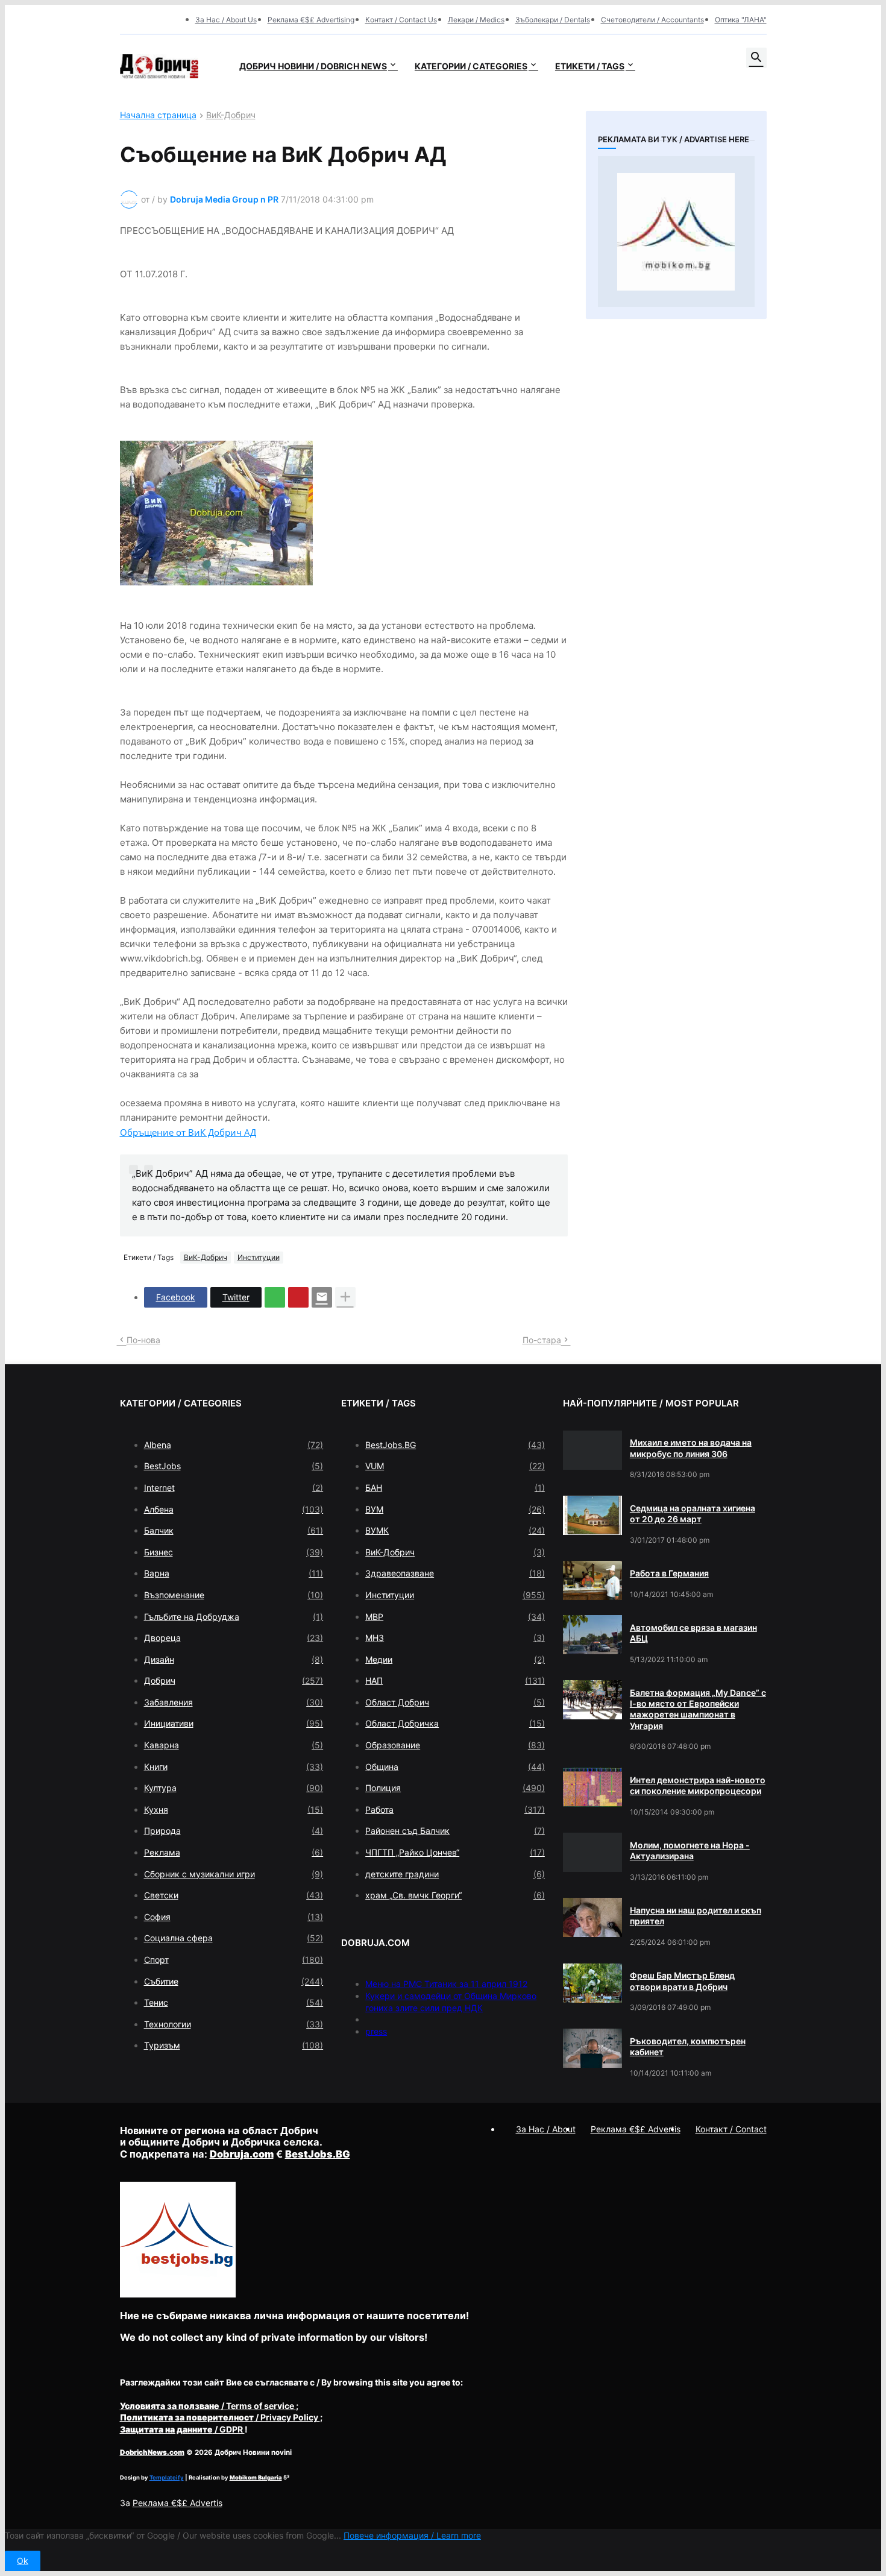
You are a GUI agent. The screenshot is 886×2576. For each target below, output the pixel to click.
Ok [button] (23, 2561)
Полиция (455, 1788)
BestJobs (234, 1466)
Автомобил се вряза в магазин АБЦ (693, 1633)
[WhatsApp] (275, 1297)
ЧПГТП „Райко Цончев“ (455, 1852)
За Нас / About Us (226, 20)
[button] (756, 58)
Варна (234, 1573)
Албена (234, 1509)
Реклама (234, 1852)
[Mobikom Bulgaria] (676, 231)
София (234, 1917)
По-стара (542, 1340)
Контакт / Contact (731, 2129)
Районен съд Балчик (455, 1831)
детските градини (455, 1874)
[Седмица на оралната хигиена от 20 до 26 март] (592, 1515)
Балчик (234, 1530)
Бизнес (234, 1552)
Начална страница (158, 115)
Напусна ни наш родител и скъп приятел (696, 1916)
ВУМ (455, 1509)
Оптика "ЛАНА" (741, 20)
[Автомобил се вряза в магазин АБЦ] (592, 1635)
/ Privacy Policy (220, 2417)
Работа (455, 1809)
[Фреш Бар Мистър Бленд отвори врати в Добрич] (592, 1983)
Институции (259, 1257)
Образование (455, 1745)
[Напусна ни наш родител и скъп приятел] (592, 1917)
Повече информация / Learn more (412, 2535)
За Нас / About (546, 2129)
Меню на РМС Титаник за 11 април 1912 (446, 1984)
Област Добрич (455, 1702)
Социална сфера (234, 1938)
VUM (455, 1466)
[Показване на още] (345, 1297)
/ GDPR (182, 2429)
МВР (455, 1617)
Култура (234, 1788)
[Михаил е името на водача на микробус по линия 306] (592, 1450)
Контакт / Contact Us (401, 20)
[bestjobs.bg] (178, 2294)
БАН (455, 1488)
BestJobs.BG (455, 1445)
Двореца (234, 1638)
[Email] (322, 1297)
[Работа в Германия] (592, 1580)
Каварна (234, 1745)
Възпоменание (234, 1595)
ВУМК (455, 1530)
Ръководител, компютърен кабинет (688, 2046)
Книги (234, 1767)
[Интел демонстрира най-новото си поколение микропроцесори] (592, 1787)
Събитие (234, 1981)
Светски (234, 1895)
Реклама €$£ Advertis (178, 2503)
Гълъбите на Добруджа (234, 1617)
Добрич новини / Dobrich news (313, 66)
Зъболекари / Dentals (553, 20)
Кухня (234, 1809)
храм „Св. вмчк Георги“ (455, 1895)
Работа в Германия (669, 1573)
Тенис (234, 2002)
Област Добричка (455, 1723)
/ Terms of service (208, 2406)
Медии (455, 1659)
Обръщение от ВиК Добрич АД (188, 1132)
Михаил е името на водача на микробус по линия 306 (691, 1448)
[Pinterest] (298, 1297)
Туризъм (234, 2045)
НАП (455, 1680)
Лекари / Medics (476, 20)
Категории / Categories (471, 66)
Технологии (234, 2024)
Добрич (234, 1680)
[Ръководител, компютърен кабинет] (592, 2048)
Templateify (167, 2477)
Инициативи (234, 1723)
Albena (234, 1445)
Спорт (234, 1960)
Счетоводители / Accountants (652, 20)
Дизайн (234, 1659)
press (376, 2031)
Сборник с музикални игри (234, 1874)
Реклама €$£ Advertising (311, 20)
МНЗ (455, 1638)
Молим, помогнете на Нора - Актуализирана (690, 1850)
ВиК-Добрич (231, 115)
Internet (234, 1488)
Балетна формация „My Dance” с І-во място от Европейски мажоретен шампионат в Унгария (698, 1709)
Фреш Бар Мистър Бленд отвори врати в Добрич (682, 1981)
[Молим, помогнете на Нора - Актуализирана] (592, 1852)
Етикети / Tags (590, 66)
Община (455, 1767)
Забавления (234, 1702)
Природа (234, 1831)
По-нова (143, 1340)
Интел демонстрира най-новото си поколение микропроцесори (698, 1785)
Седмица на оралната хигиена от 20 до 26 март (693, 1513)
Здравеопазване (455, 1573)
